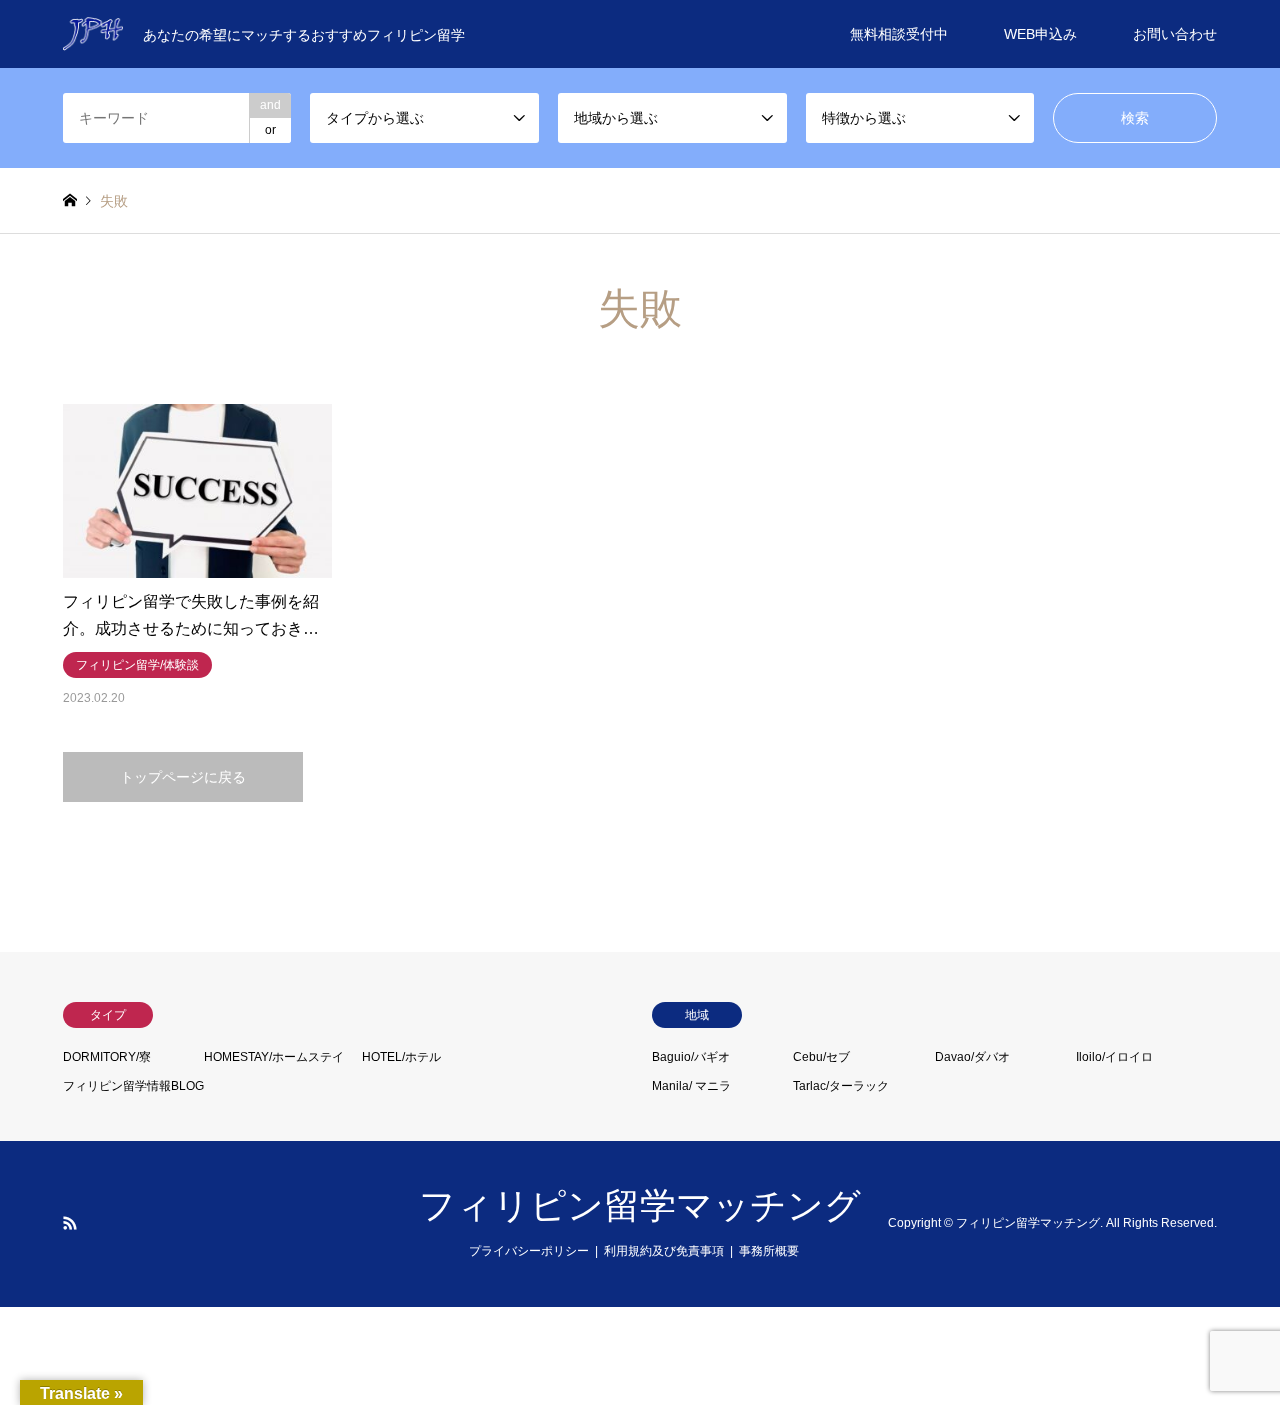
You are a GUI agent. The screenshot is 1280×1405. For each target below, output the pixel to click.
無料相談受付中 (899, 34)
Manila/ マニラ (691, 1086)
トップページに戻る (183, 777)
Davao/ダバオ (972, 1057)
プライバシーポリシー (529, 1251)
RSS (70, 1223)
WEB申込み (1040, 34)
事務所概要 (769, 1251)
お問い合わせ (1175, 34)
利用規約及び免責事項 (664, 1251)
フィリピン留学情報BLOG (133, 1086)
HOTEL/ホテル (401, 1057)
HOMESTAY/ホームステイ (274, 1057)
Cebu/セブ (821, 1057)
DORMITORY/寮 (107, 1057)
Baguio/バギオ (691, 1057)
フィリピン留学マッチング (640, 1205)
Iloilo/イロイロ (1114, 1057)
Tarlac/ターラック (841, 1086)
